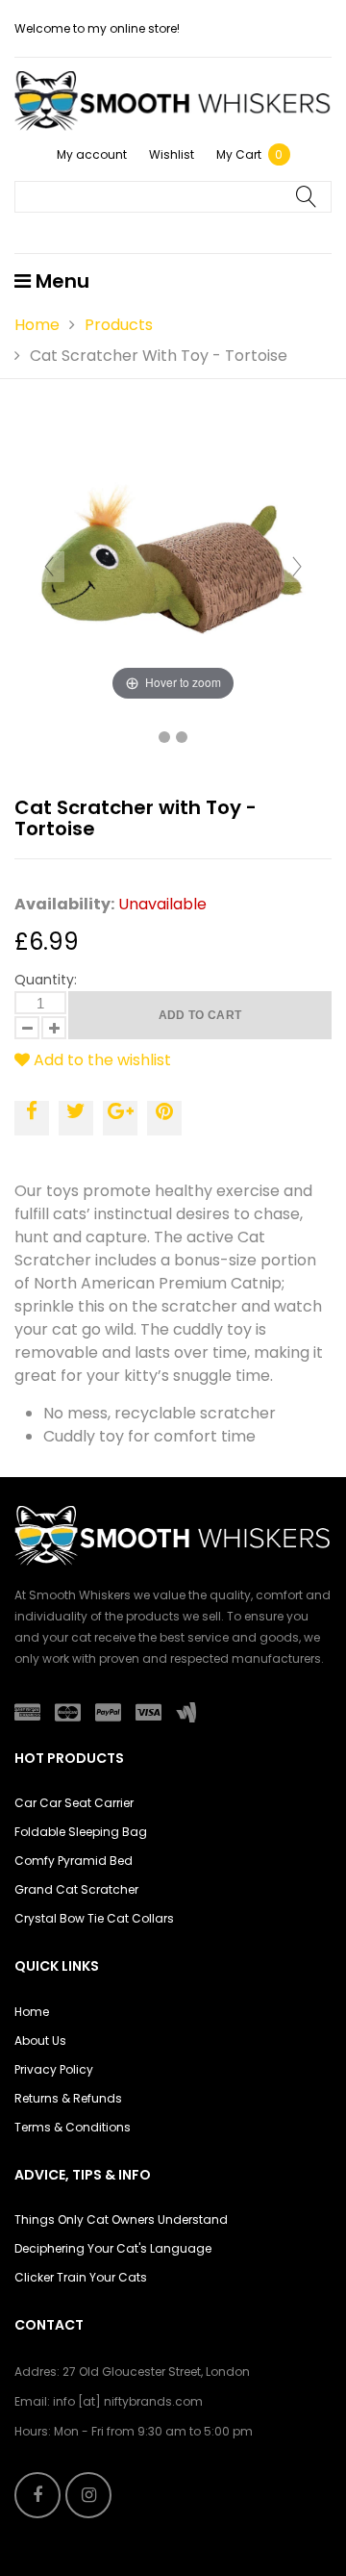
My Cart (250, 154)
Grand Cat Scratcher (76, 1889)
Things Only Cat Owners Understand (121, 2219)
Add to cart (200, 1015)
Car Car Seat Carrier (74, 1803)
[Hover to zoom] (173, 565)
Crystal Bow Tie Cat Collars (94, 1918)
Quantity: (46, 980)
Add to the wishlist (100, 1060)
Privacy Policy (54, 2069)
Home (37, 325)
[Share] (32, 1118)
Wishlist (172, 154)
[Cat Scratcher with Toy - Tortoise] (164, 737)
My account (92, 154)
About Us (40, 2040)
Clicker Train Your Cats (81, 2277)
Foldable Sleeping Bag (81, 1832)
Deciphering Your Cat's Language (113, 2248)
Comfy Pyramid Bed (74, 1861)
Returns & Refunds (68, 2098)
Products (119, 325)
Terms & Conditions (73, 2127)
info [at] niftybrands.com (128, 2401)
